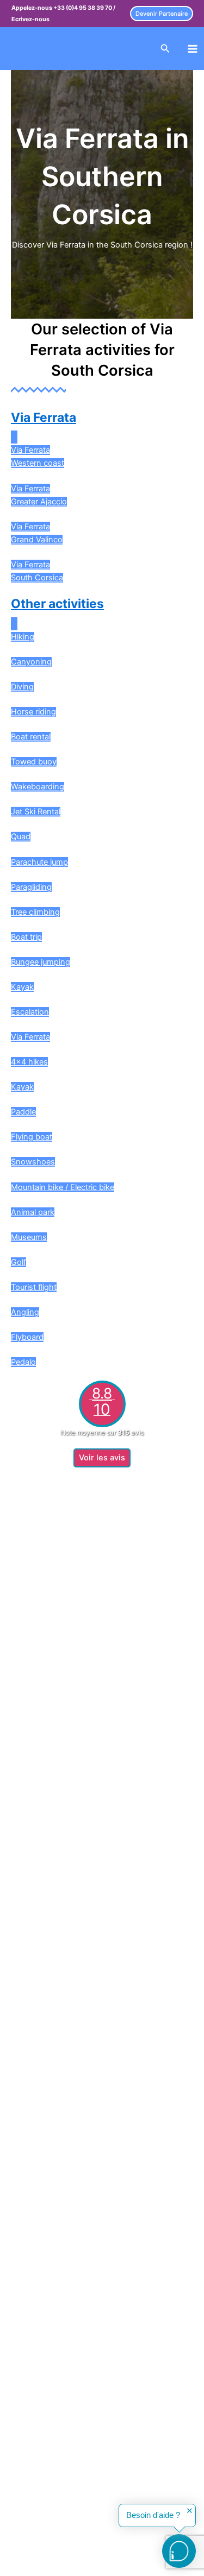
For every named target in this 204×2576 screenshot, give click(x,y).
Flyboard (27, 1337)
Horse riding (33, 712)
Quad (21, 837)
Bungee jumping (41, 962)
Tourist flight (34, 1287)
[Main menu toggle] (193, 49)
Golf (18, 1262)
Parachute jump (39, 862)
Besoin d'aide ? (153, 2515)
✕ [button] (190, 2511)
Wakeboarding (38, 787)
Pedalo (23, 1362)
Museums (29, 1237)
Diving (22, 687)
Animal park (33, 1212)
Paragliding (31, 887)
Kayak (22, 987)
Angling (25, 1312)
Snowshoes (33, 1162)
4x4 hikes (29, 1062)
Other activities (57, 604)
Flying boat (32, 1137)
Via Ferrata (44, 417)
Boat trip (26, 937)
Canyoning (31, 662)
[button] (162, 14)
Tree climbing (35, 912)
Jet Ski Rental (36, 812)
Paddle (23, 1112)
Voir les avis (102, 1458)
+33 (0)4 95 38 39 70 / (84, 8)
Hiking (23, 637)
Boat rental (31, 737)
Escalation (30, 1012)
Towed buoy (34, 762)
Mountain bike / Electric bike (63, 1187)
